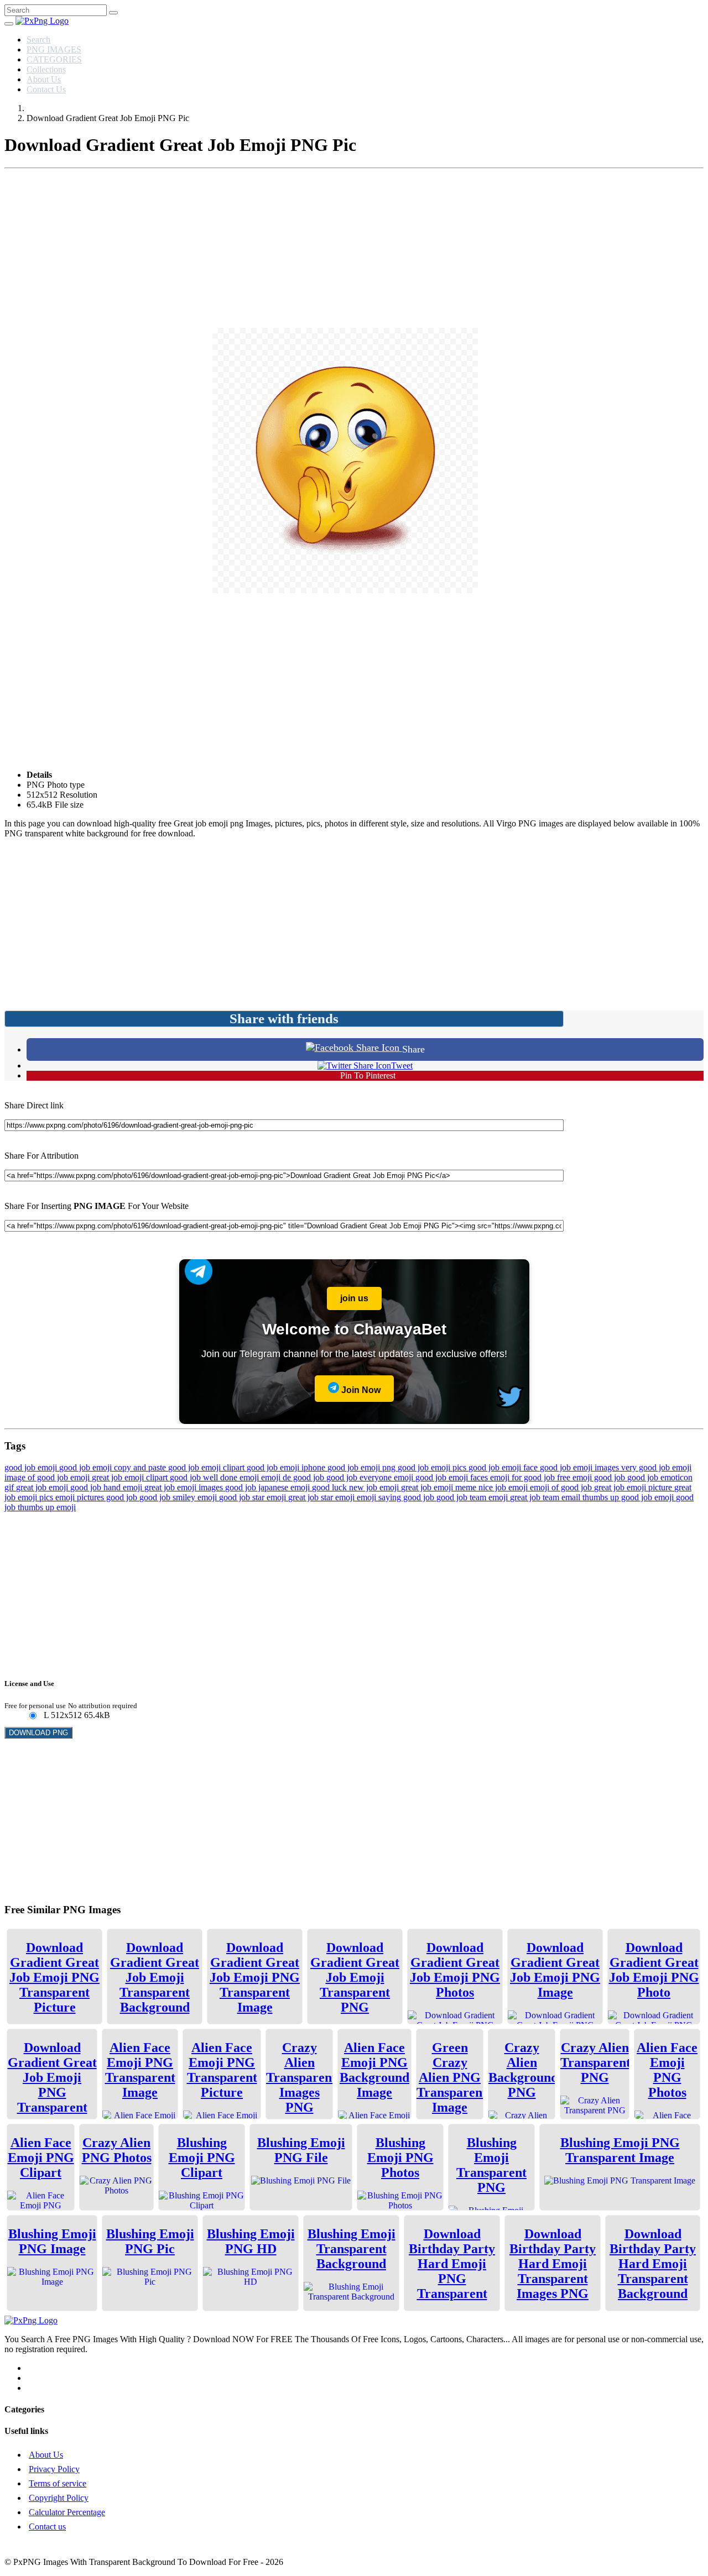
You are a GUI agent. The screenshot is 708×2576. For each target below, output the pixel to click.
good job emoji (32, 1467)
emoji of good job (562, 1487)
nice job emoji (504, 1487)
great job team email (546, 1497)
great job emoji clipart (131, 1477)
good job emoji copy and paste (114, 1467)
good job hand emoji (107, 1487)
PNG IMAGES (54, 49)
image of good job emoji (48, 1477)
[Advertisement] (354, 250)
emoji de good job (294, 1477)
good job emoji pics (433, 1467)
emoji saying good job (397, 1497)
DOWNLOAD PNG (38, 1733)
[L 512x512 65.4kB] (32, 1716)
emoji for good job (524, 1477)
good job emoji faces (453, 1477)
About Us (44, 79)
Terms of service (58, 2483)
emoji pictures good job (97, 1497)
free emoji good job (592, 1477)
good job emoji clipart (207, 1467)
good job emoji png (363, 1467)
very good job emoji (656, 1467)
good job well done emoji (215, 1477)
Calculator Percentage (67, 2512)
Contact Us (46, 89)
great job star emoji (322, 1497)
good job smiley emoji (179, 1497)
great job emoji (43, 1487)
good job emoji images (581, 1467)
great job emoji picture (634, 1487)
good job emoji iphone (287, 1467)
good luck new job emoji (356, 1487)
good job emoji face (504, 1467)
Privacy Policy (54, 2469)
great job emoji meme (440, 1487)
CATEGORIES (54, 59)
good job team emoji (473, 1497)
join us (354, 1298)
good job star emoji (254, 1497)
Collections (46, 69)
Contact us (47, 2527)
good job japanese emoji (269, 1487)
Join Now (360, 1390)
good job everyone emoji (371, 1477)
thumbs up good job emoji (629, 1497)
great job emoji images (185, 1487)
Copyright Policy (59, 2498)
